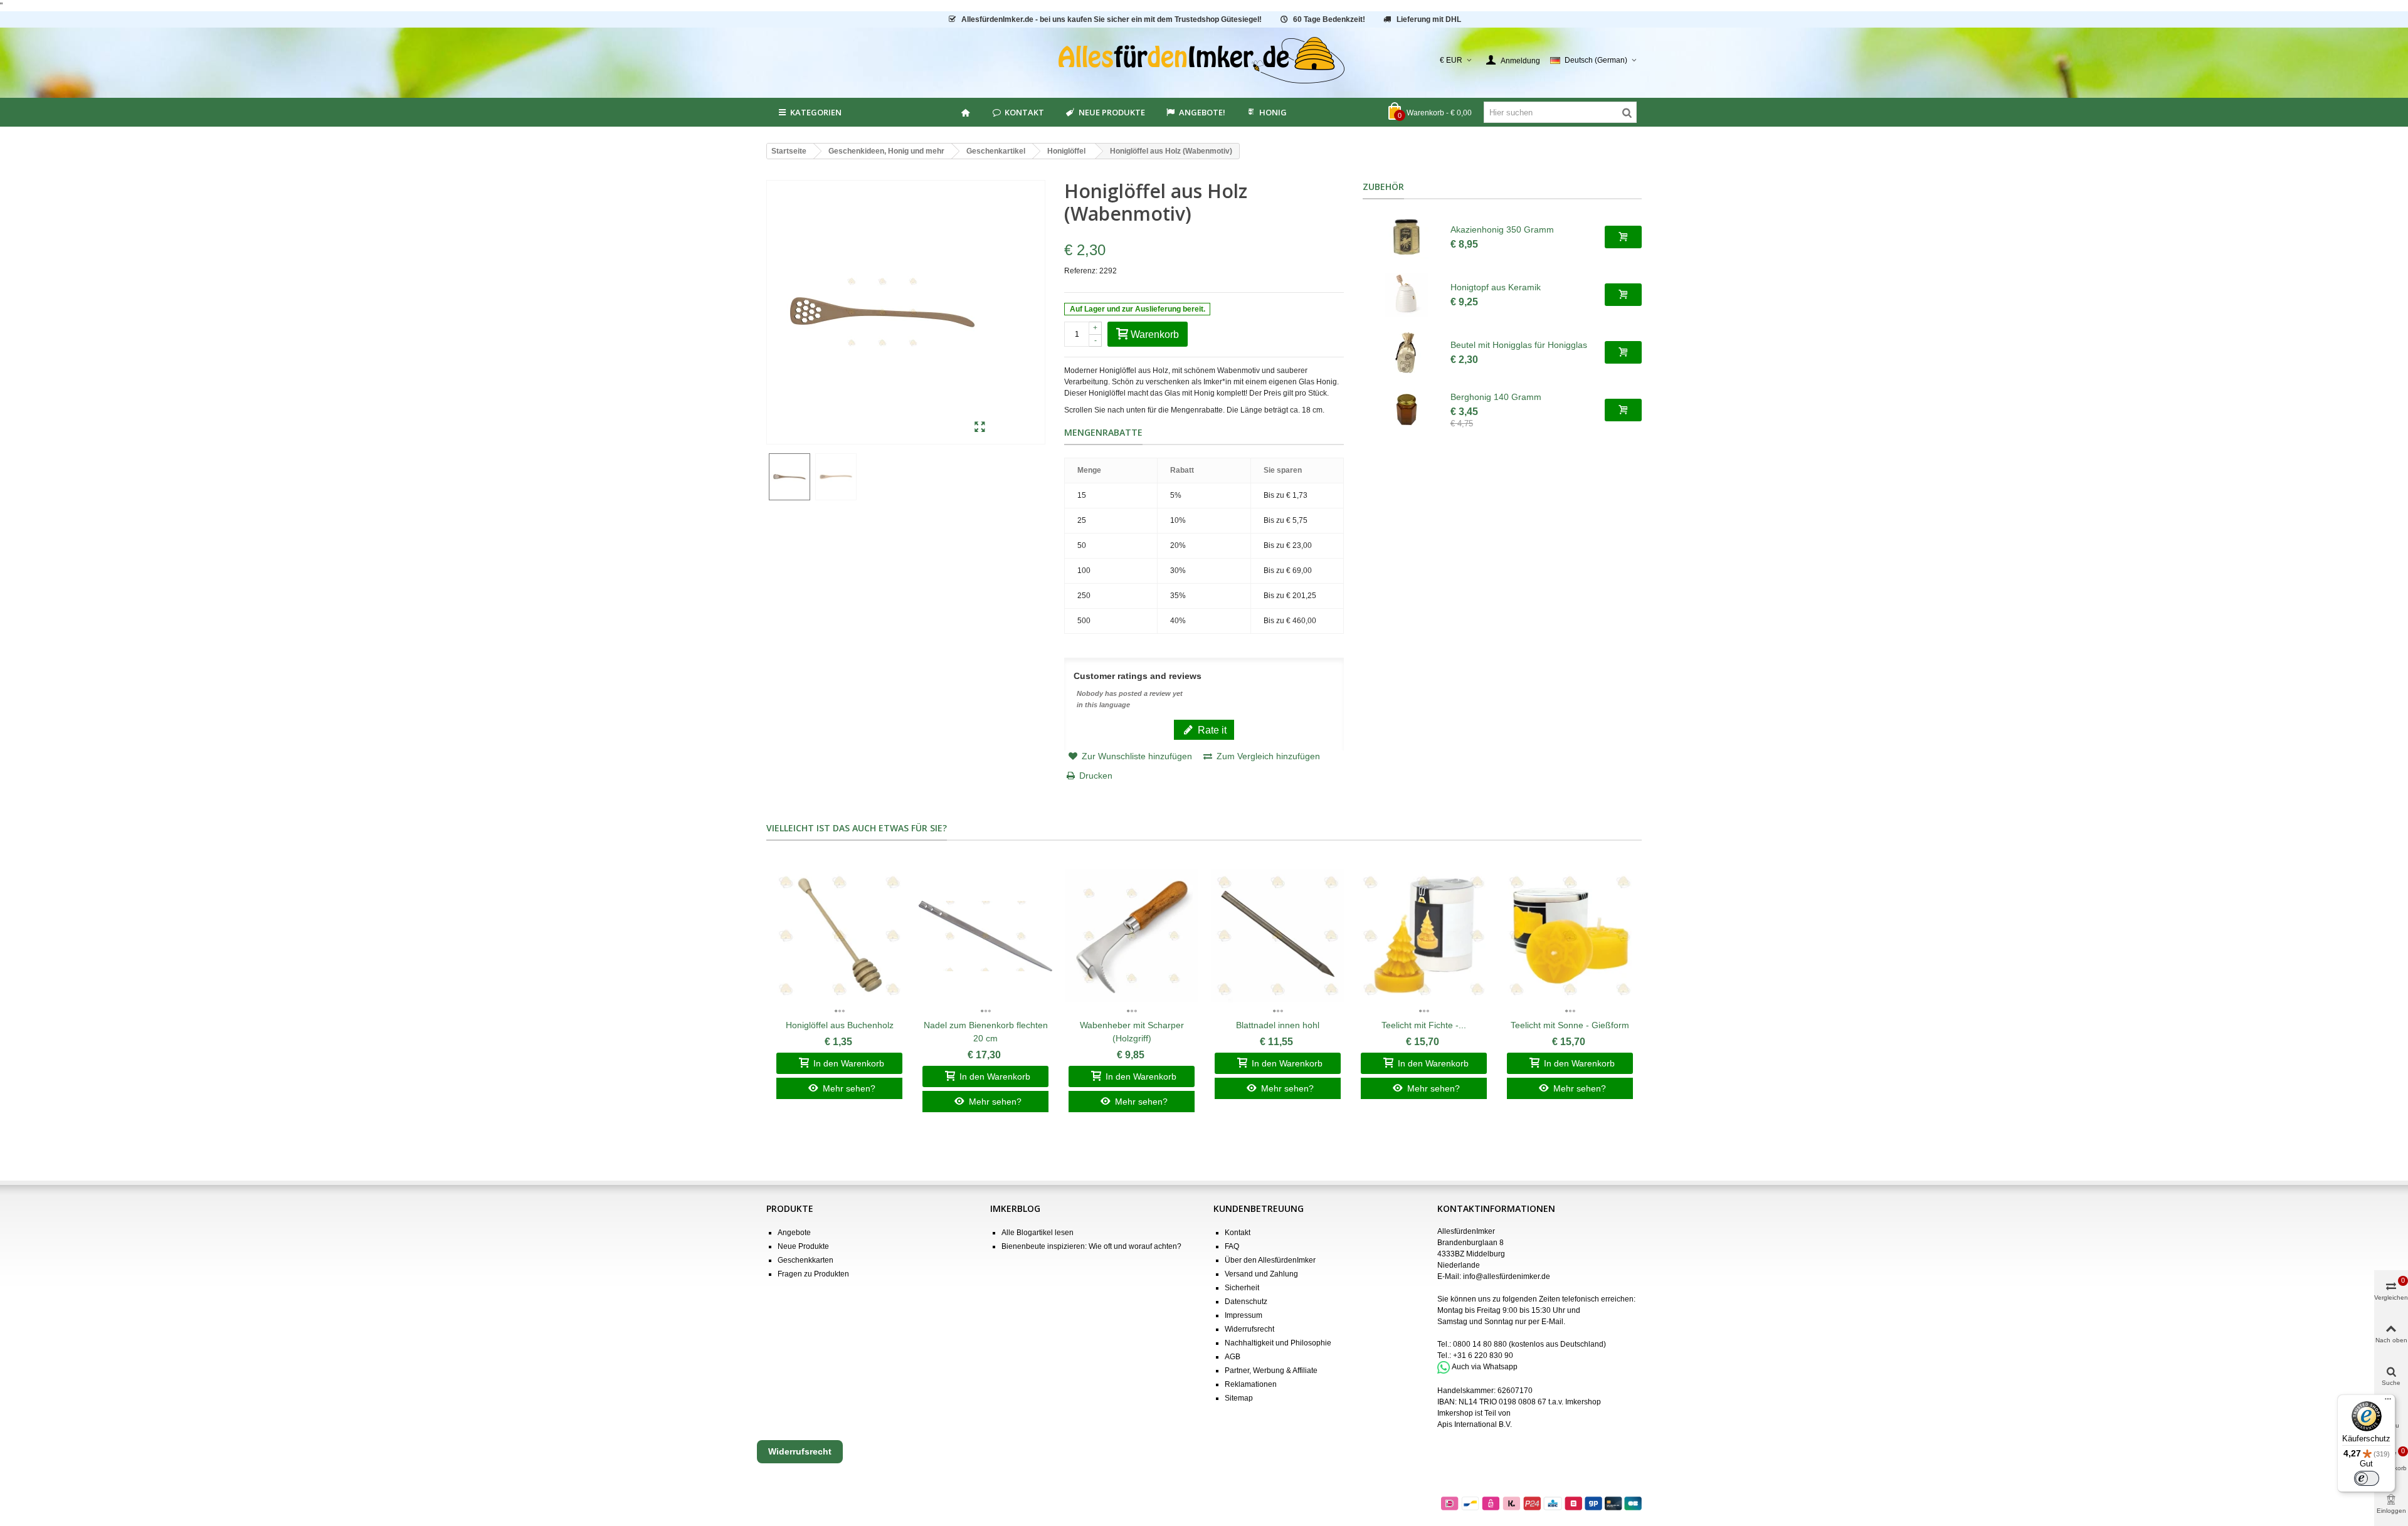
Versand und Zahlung (1261, 1274)
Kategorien (816, 112)
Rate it (1211, 730)
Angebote (794, 1233)
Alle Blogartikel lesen (1038, 1233)
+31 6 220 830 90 (1483, 1355)
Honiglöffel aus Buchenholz (840, 1025)
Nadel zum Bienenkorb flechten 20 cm (986, 1032)
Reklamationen (1251, 1384)
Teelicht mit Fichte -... (1424, 1025)
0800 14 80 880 (1480, 1344)
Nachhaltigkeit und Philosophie (1278, 1343)
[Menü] (2388, 1402)
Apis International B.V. (1475, 1424)
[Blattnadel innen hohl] (1278, 936)
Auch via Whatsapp (1485, 1367)
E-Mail (1552, 1322)
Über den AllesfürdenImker (1270, 1260)
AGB (1233, 1357)
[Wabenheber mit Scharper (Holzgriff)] (1132, 936)
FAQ (1232, 1246)
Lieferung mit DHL (1429, 19)
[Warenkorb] (1623, 237)
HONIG (1273, 112)
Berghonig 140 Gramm (1496, 397)
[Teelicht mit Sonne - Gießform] (1570, 936)
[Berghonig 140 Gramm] (1407, 410)
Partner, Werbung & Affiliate (1271, 1371)
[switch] (2367, 1478)
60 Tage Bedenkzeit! (1329, 19)
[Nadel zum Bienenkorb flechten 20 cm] (985, 936)
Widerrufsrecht (1249, 1329)
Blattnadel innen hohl (1278, 1025)
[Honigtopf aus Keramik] (1407, 295)
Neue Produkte (1112, 112)
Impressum (1244, 1315)
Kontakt (1024, 112)
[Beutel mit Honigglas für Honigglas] (1407, 352)
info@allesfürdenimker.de (1507, 1276)
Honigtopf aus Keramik (1496, 287)
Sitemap (1239, 1398)
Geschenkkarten (805, 1260)
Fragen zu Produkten (813, 1274)
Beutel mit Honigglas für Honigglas (1519, 345)
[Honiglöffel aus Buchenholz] (839, 936)
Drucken (1096, 776)
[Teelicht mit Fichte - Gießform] (1424, 936)
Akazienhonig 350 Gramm (1502, 229)
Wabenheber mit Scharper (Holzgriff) (1132, 1032)
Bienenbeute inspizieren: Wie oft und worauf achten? (1091, 1246)
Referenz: (1081, 271)
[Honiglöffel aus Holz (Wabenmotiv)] (980, 428)
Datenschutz (1246, 1302)
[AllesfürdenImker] (1204, 60)
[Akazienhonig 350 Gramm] (1407, 237)
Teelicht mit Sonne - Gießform (1570, 1025)
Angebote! (1202, 112)
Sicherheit (1242, 1288)
